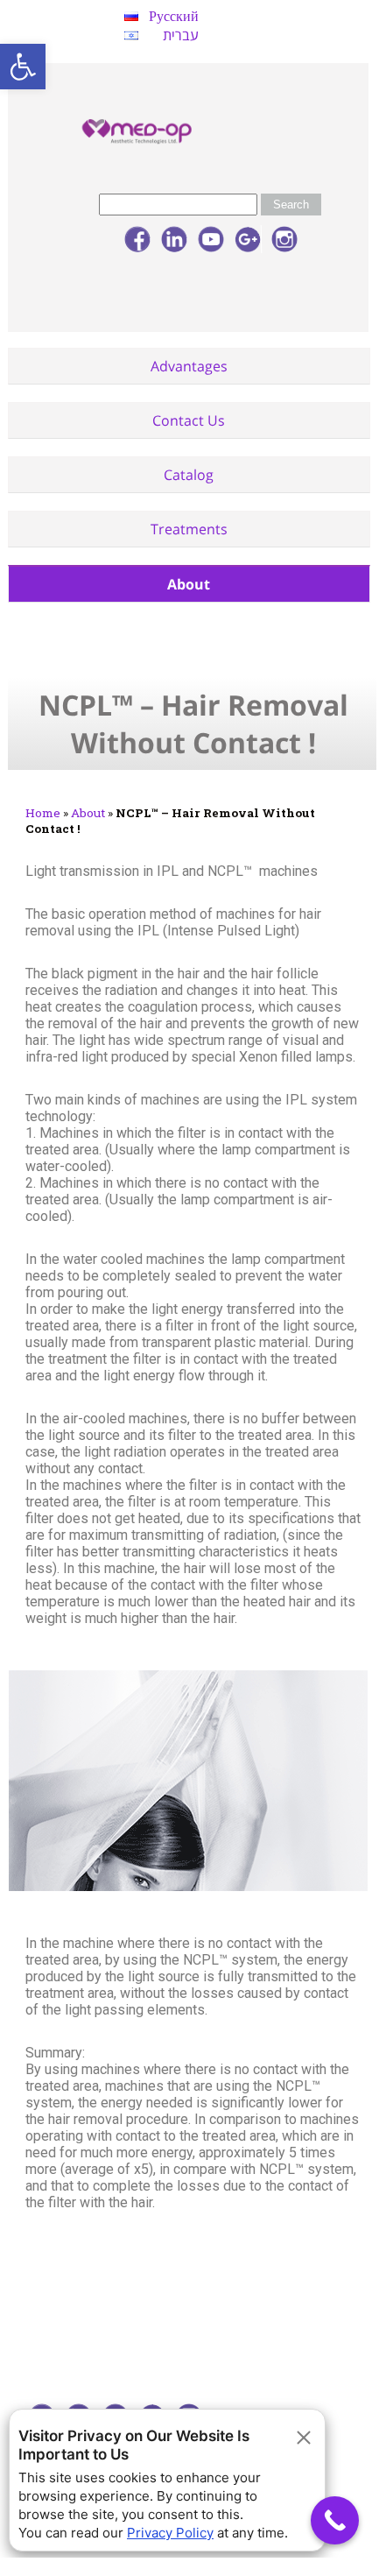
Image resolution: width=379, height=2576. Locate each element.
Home (43, 813)
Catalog (189, 475)
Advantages (189, 366)
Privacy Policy (170, 2533)
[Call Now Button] (335, 2520)
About (189, 584)
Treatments (189, 529)
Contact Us (189, 420)
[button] (23, 67)
